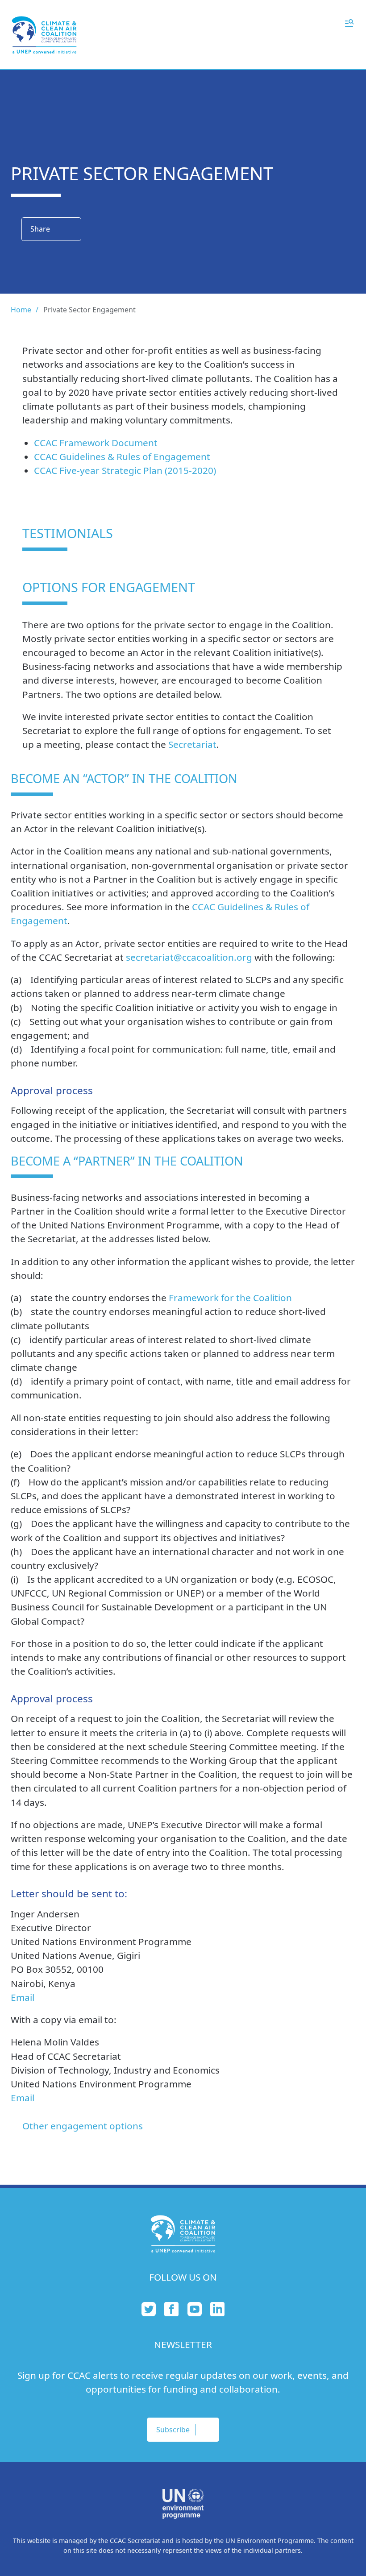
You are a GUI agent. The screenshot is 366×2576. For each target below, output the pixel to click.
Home (21, 310)
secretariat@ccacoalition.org (189, 957)
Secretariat (192, 744)
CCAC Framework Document (96, 443)
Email (23, 1997)
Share (40, 229)
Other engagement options (83, 2126)
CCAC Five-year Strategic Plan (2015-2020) (125, 470)
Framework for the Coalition (230, 1298)
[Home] (44, 35)
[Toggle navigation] (349, 22)
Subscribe (173, 2430)
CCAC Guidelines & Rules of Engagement (122, 456)
